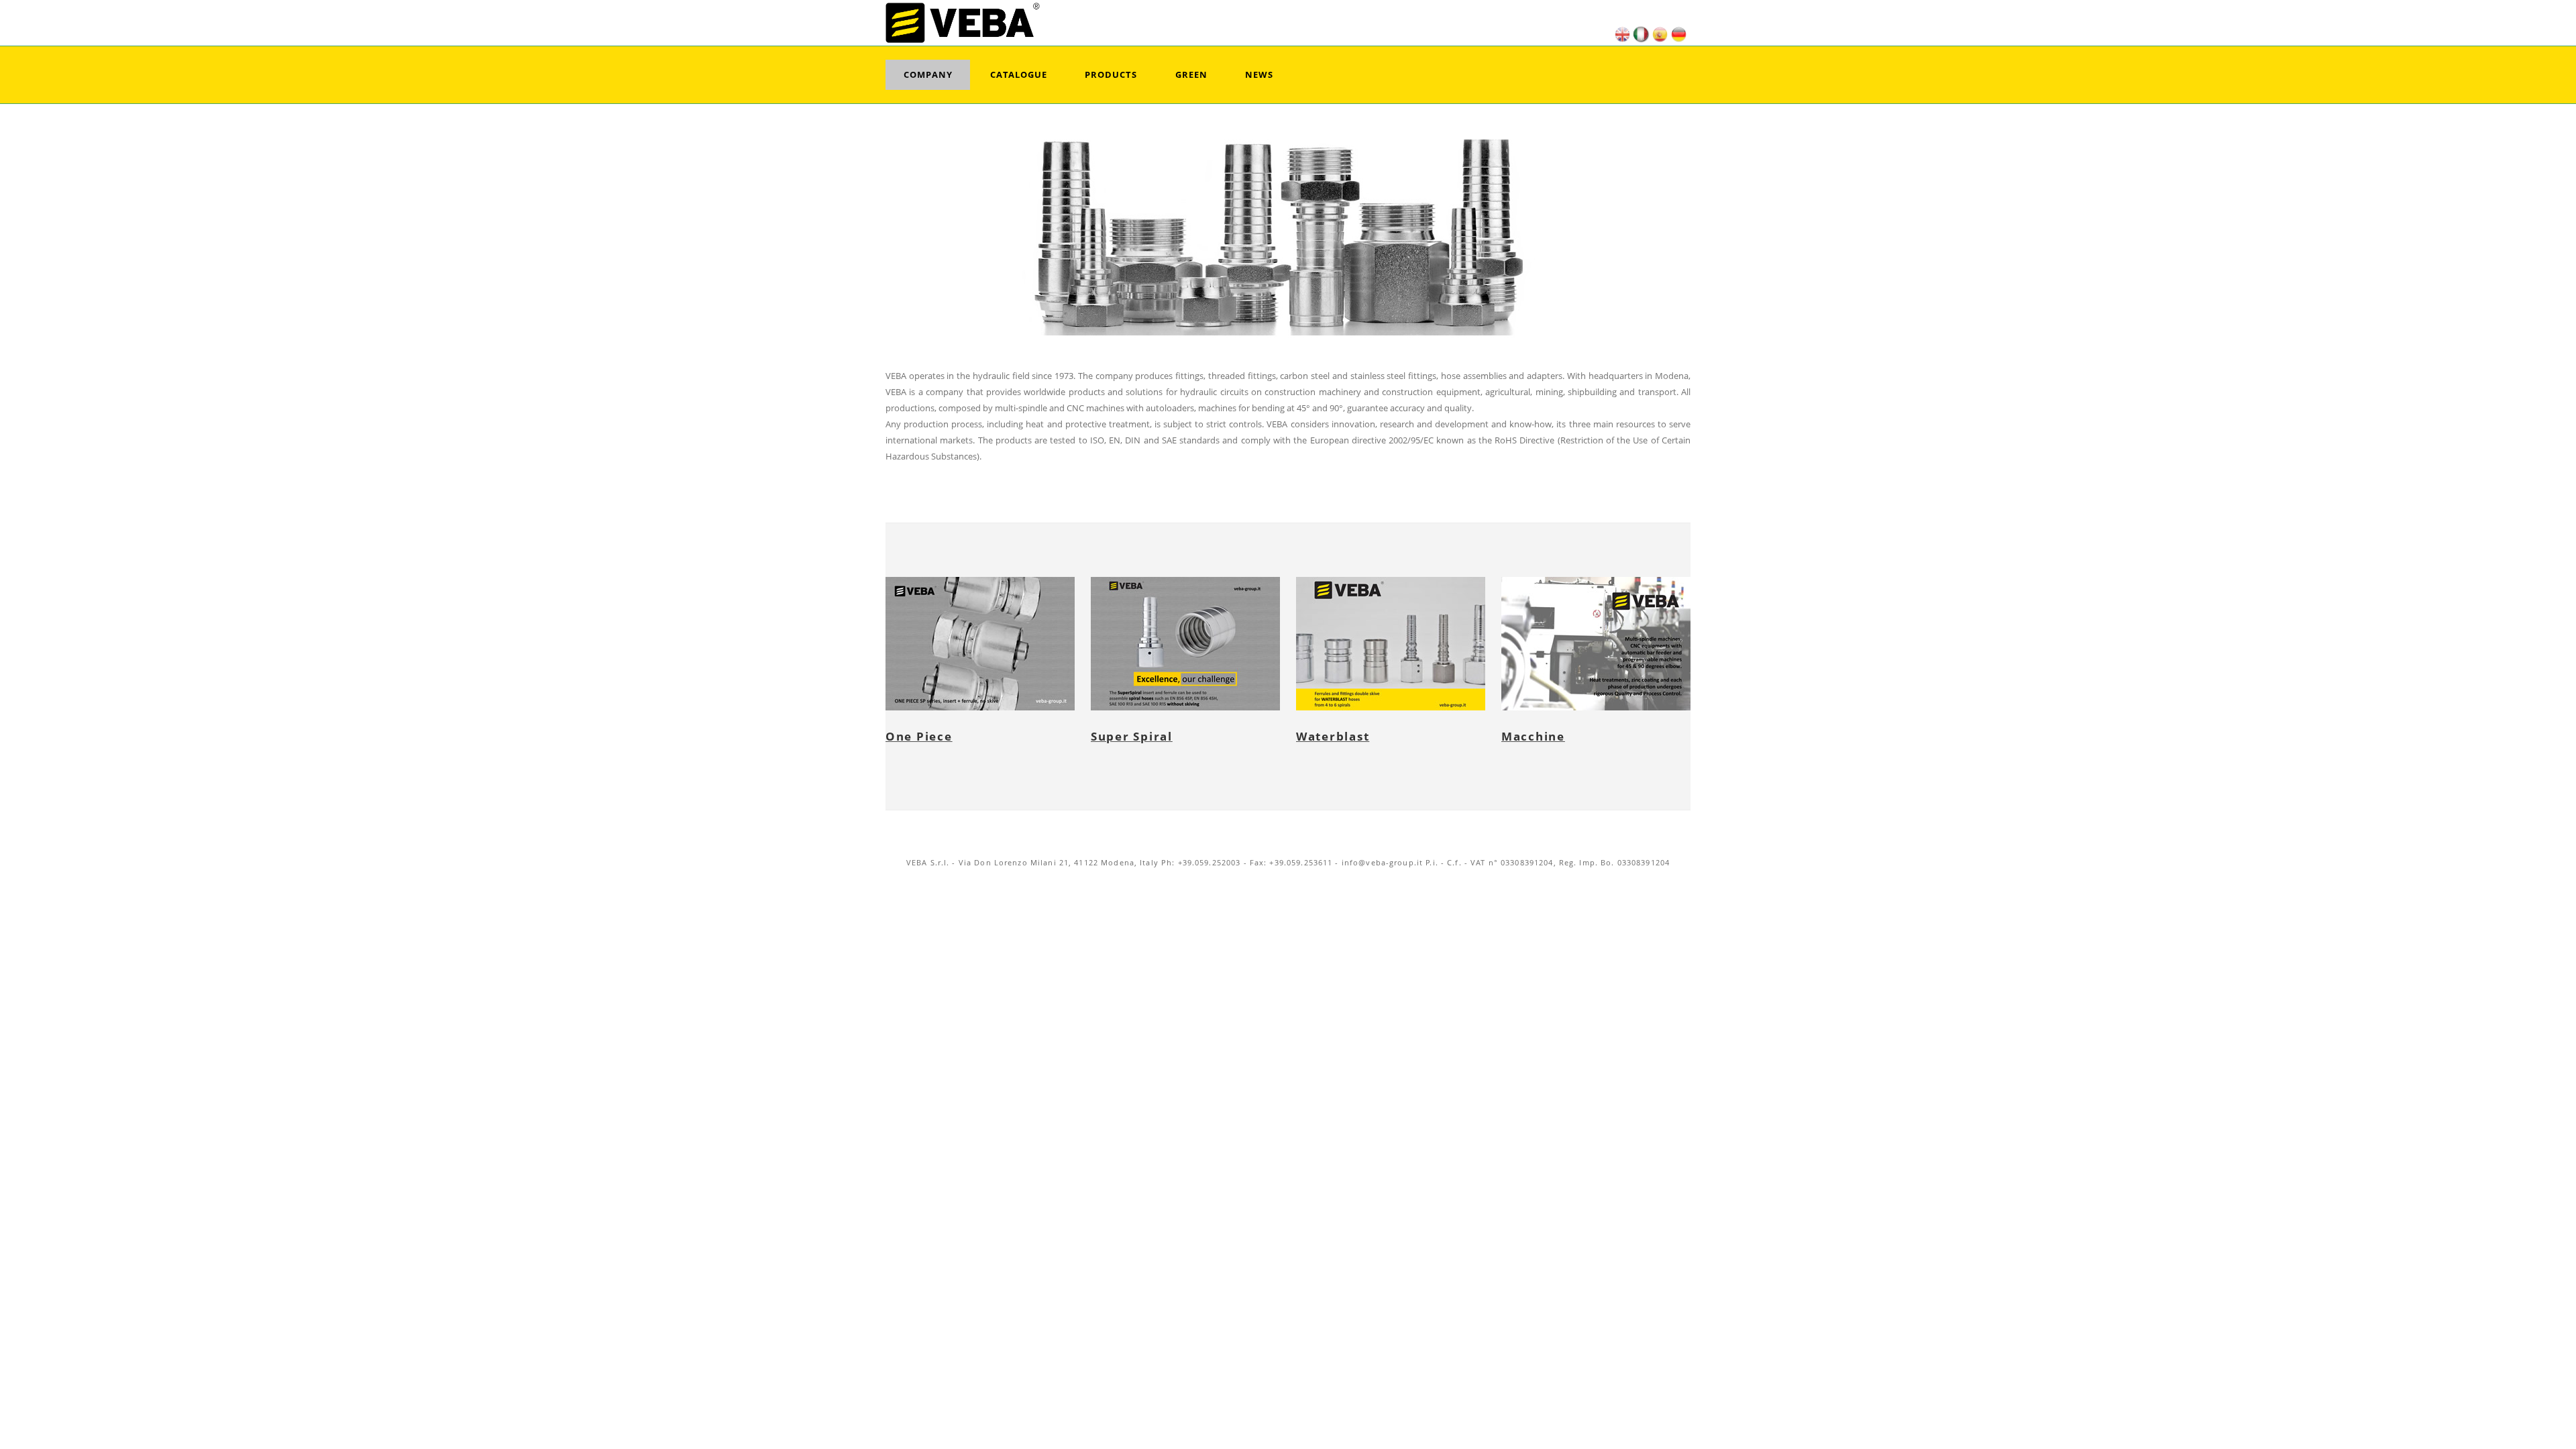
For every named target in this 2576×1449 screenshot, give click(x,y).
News (1259, 74)
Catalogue (1019, 74)
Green (1191, 74)
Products (1111, 74)
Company (928, 74)
